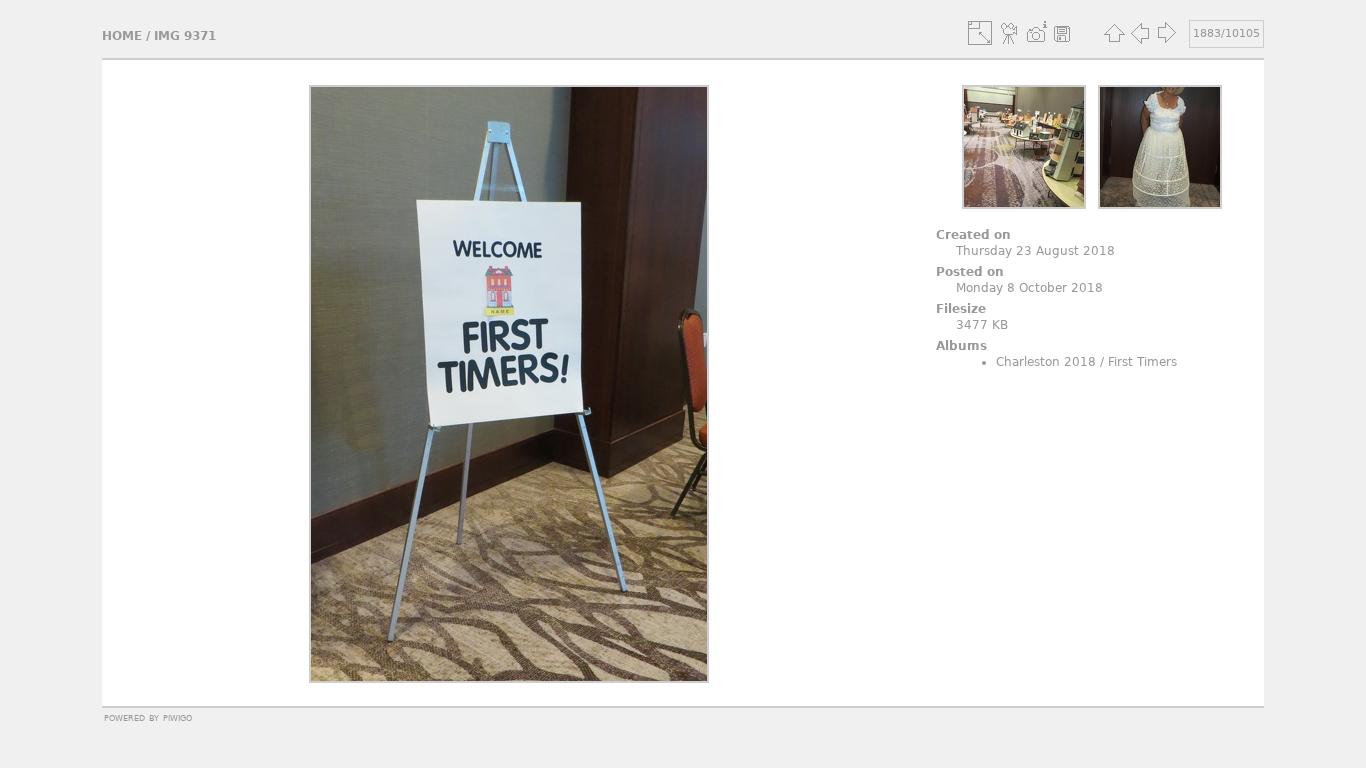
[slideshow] (1010, 33)
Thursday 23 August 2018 (1035, 251)
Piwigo (177, 717)
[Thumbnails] (1114, 33)
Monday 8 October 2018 (1029, 288)
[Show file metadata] (1036, 33)
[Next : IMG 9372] (1166, 33)
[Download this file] (1062, 33)
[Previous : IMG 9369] (1140, 33)
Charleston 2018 (1046, 362)
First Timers (1142, 362)
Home (122, 36)
